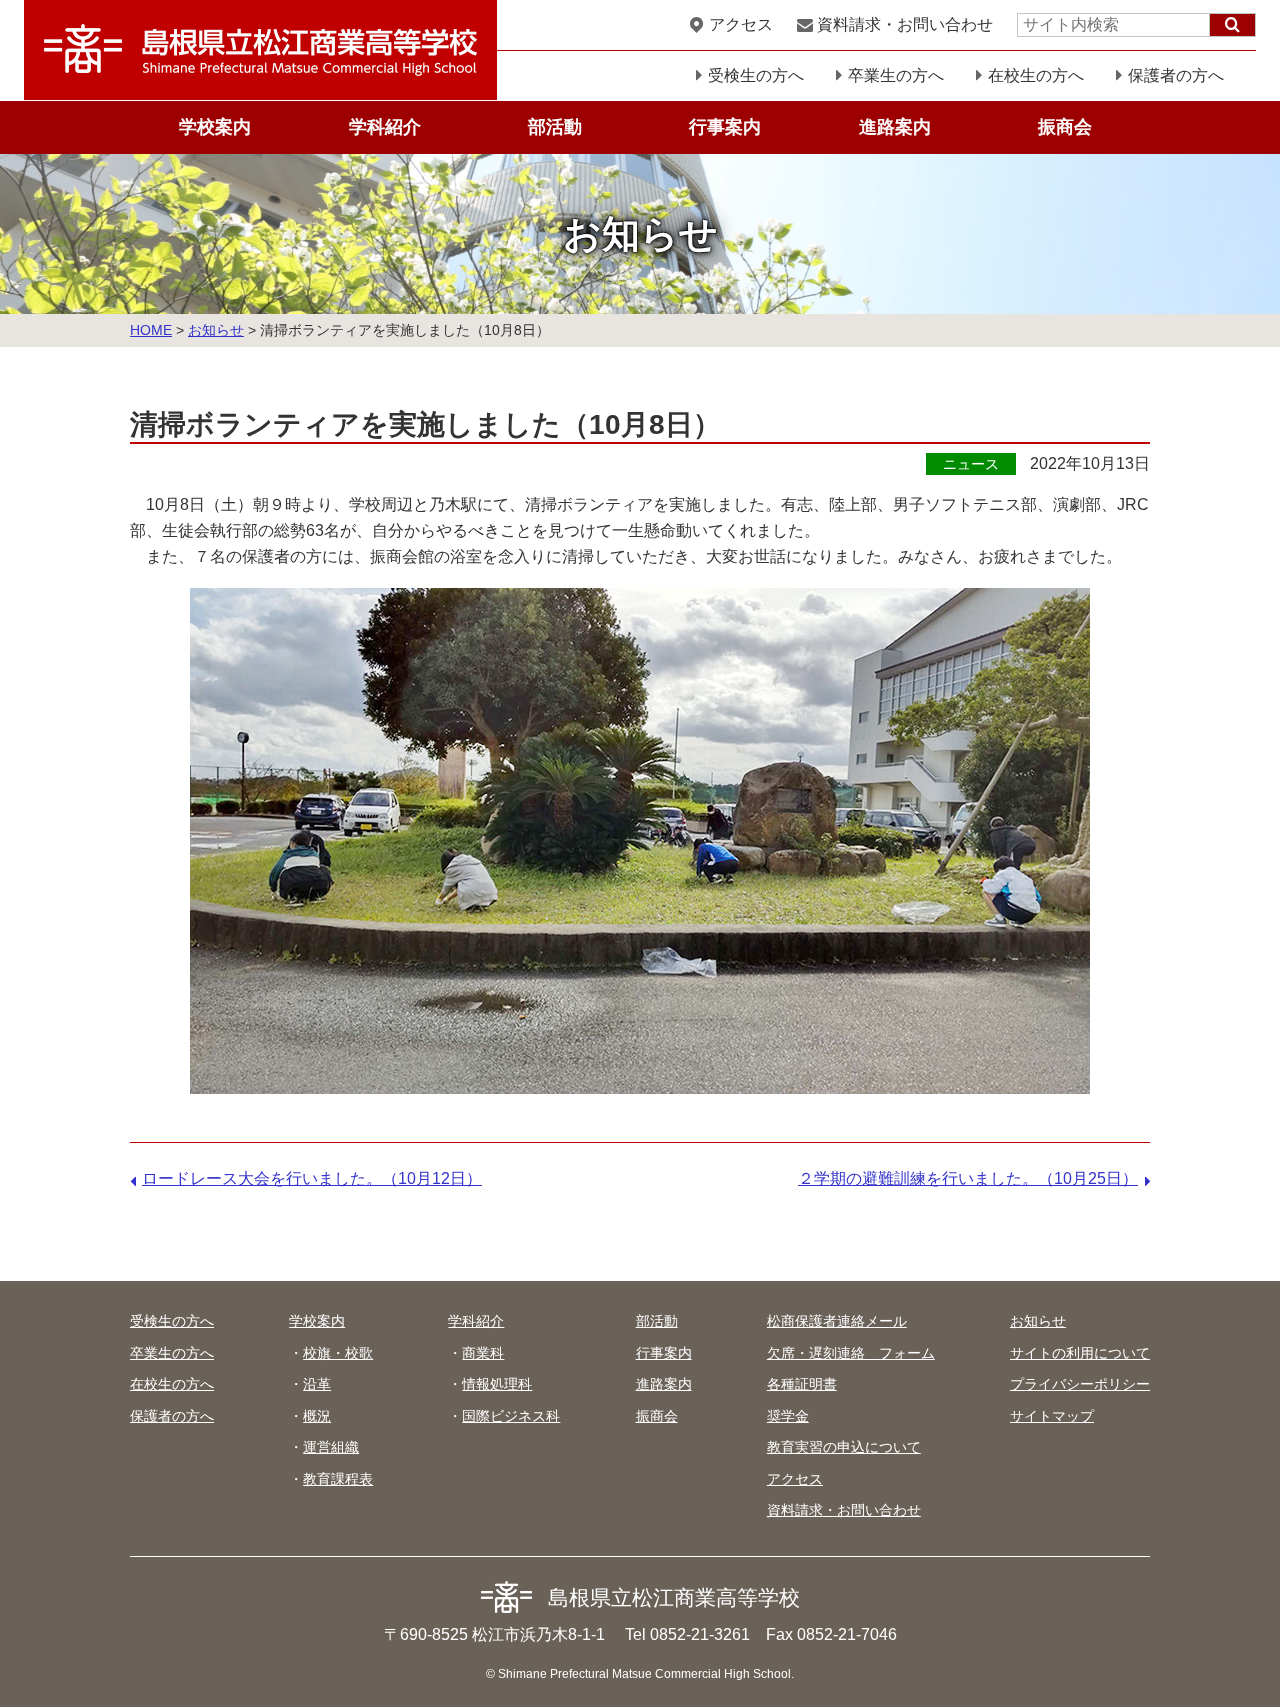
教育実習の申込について (844, 1447)
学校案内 (215, 127)
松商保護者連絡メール (837, 1321)
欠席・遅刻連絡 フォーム (851, 1353)
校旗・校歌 (338, 1353)
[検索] (1232, 25)
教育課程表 (338, 1479)
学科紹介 (385, 127)
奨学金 (788, 1416)
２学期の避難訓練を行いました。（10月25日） (968, 1178)
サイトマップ (1052, 1416)
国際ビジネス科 (511, 1416)
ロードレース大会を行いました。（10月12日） (312, 1178)
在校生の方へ (1036, 75)
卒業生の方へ (896, 75)
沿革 (317, 1384)
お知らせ (216, 330)
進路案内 (895, 127)
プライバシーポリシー (1080, 1384)
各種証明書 (802, 1384)
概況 (317, 1416)
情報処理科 (497, 1384)
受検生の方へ (756, 75)
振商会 (1065, 127)
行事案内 (725, 127)
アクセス (741, 24)
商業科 (483, 1353)
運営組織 (331, 1447)
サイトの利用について (1080, 1353)
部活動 (555, 127)
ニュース (971, 464)
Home (151, 330)
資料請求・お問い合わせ (905, 24)
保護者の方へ (1176, 75)
